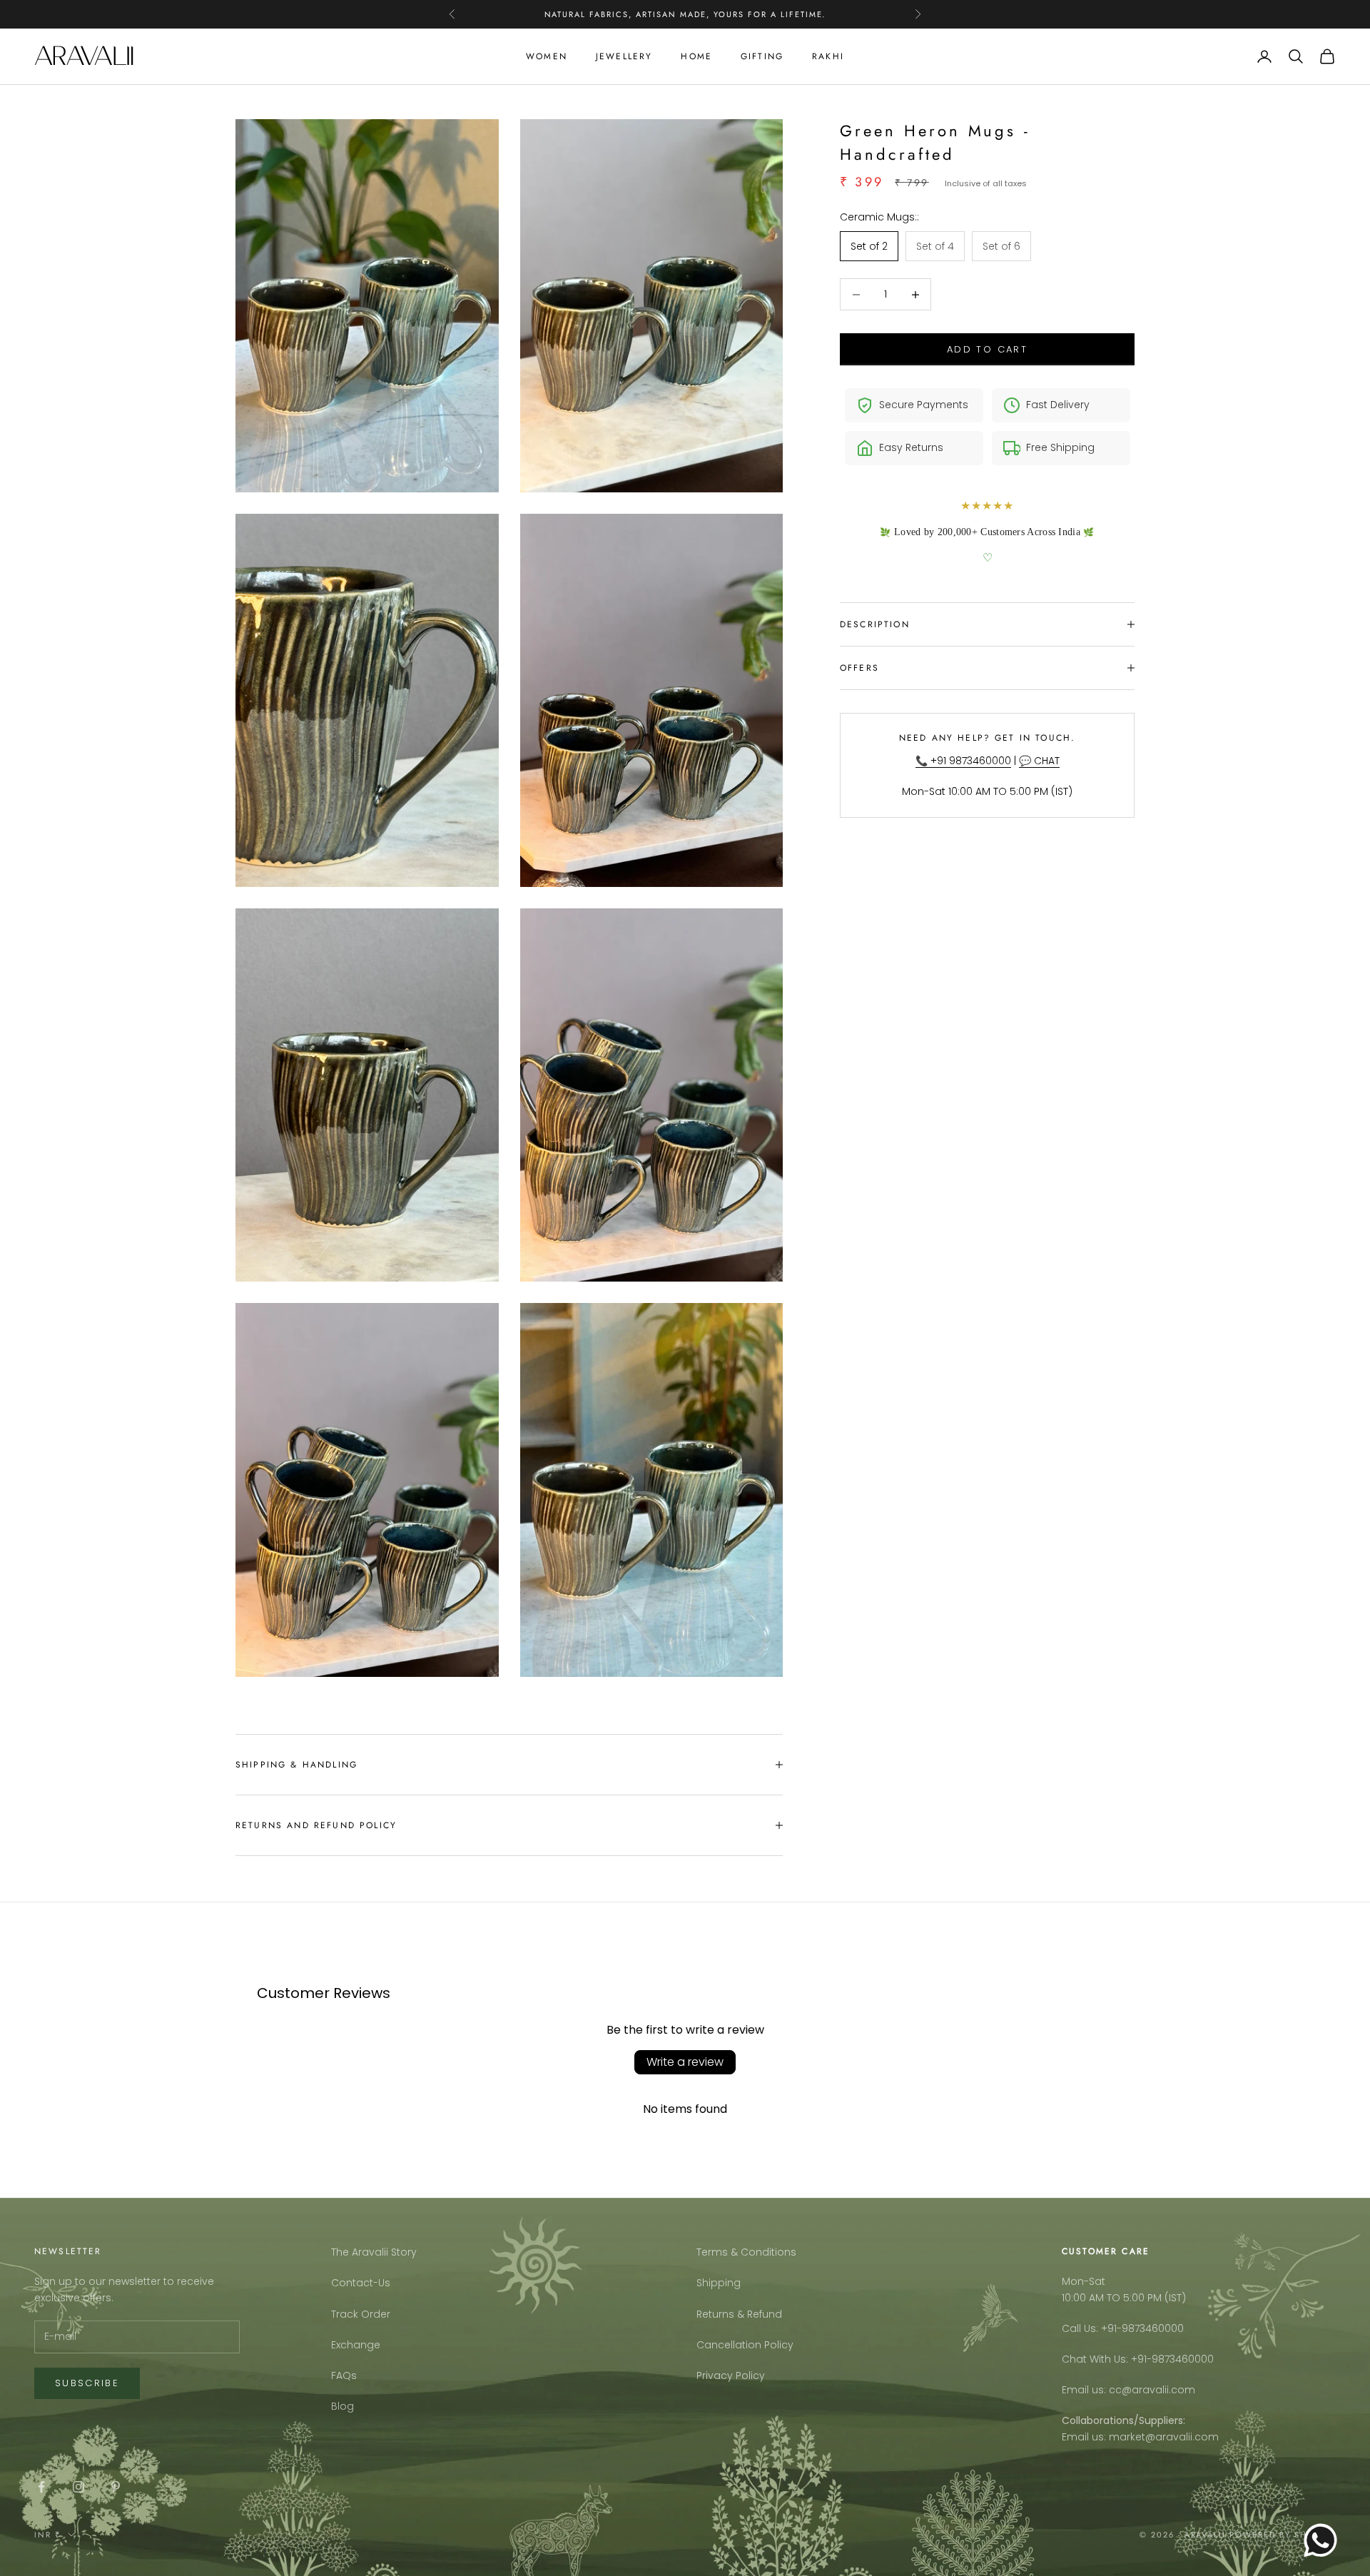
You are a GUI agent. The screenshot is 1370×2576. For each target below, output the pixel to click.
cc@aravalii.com (1152, 2390)
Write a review (685, 2062)
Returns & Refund (739, 2314)
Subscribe (87, 2383)
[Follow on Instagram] (78, 2487)
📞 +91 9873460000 (963, 761)
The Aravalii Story (374, 2252)
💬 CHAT (1039, 761)
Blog (342, 2406)
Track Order (361, 2314)
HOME (696, 56)
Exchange (356, 2345)
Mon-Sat (1084, 2281)
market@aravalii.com (1164, 2437)
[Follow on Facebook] (41, 2487)
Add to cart (987, 349)
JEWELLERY (624, 56)
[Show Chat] (1324, 2540)
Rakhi (828, 56)
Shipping (719, 2283)
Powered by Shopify (1283, 2535)
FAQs (344, 2375)
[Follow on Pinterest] (116, 2487)
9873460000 (1153, 2328)
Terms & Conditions (746, 2252)
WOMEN (547, 56)
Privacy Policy (731, 2375)
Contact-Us (361, 2283)
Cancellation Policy (745, 2345)
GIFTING (762, 56)
